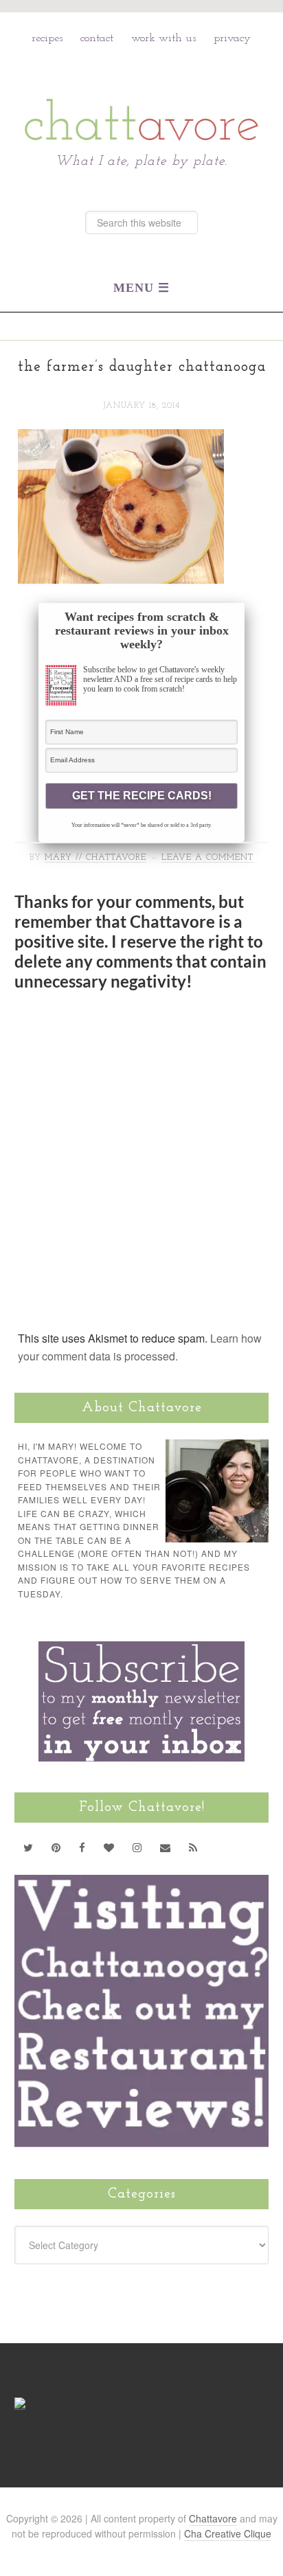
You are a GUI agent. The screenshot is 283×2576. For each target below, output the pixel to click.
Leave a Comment (207, 858)
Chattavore (142, 90)
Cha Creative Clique (228, 2533)
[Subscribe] (193, 1847)
